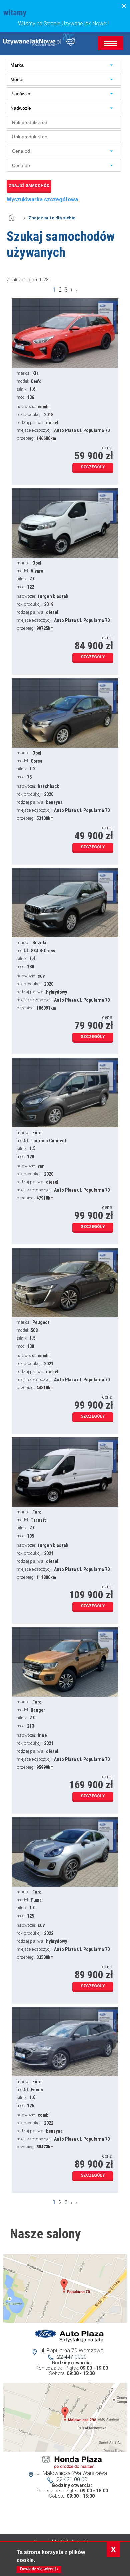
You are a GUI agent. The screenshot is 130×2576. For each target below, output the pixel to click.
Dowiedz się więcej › (39, 2569)
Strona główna (15, 218)
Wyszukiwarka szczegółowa (42, 200)
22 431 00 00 (72, 2480)
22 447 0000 (72, 2357)
